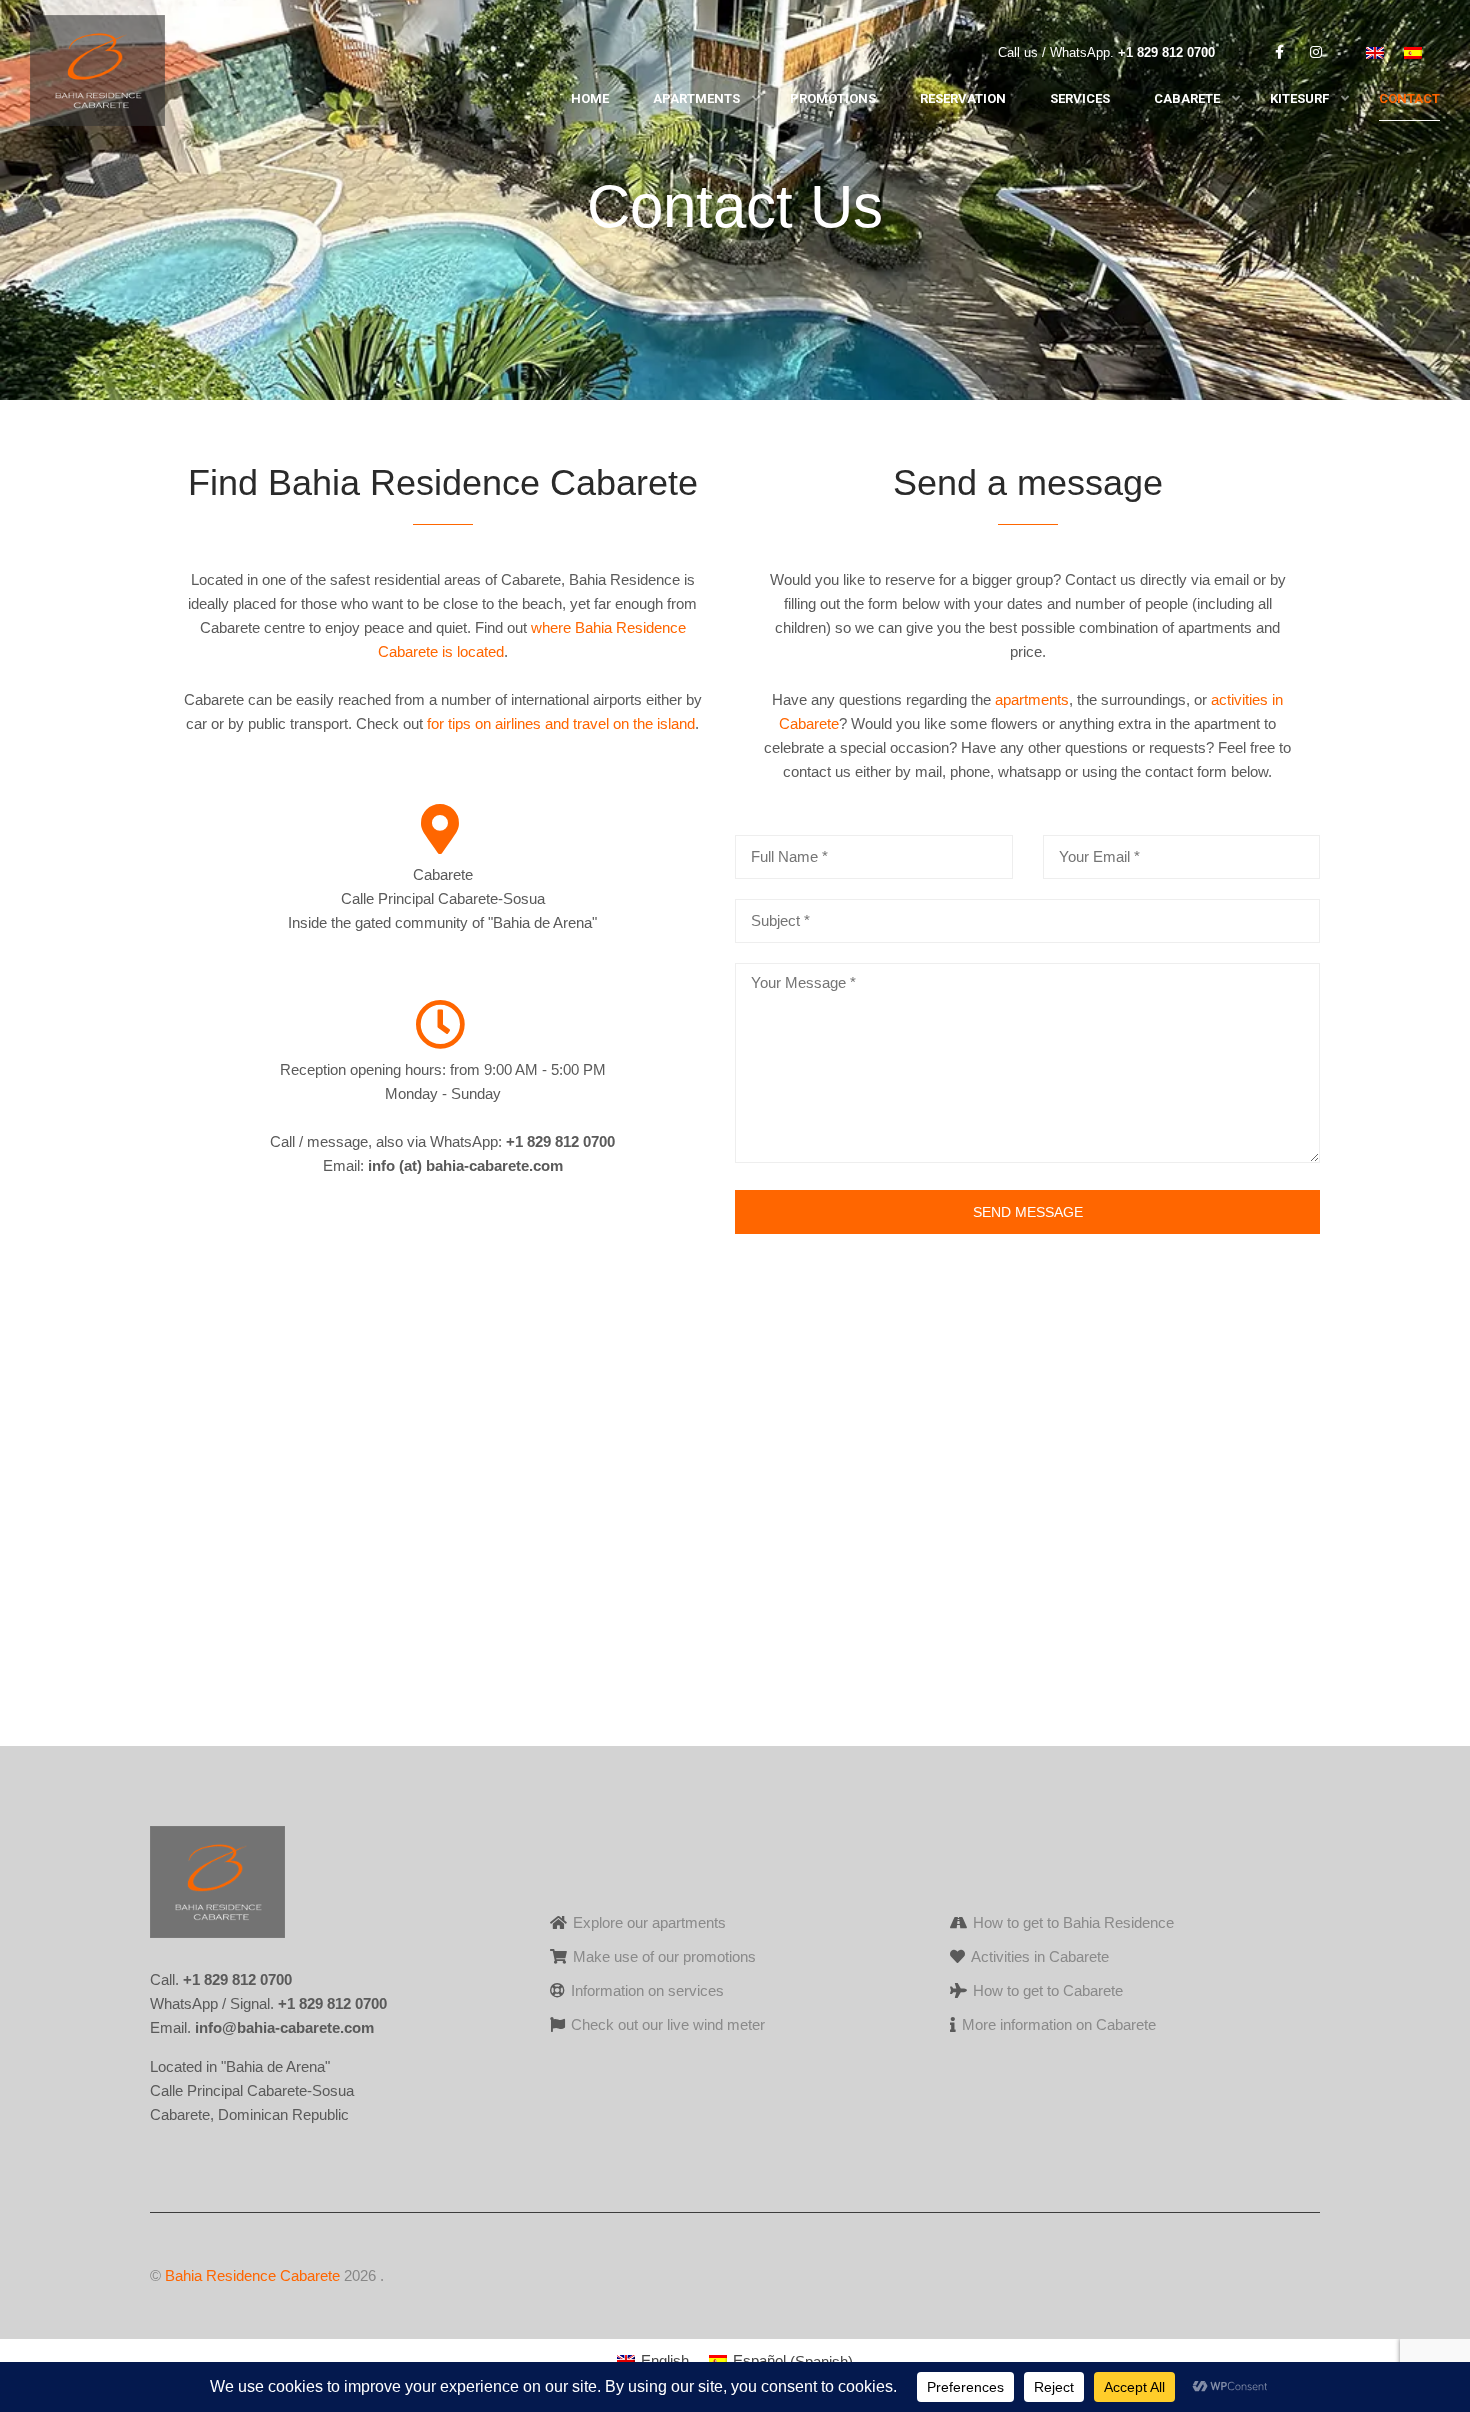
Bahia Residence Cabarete (252, 2275)
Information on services (647, 1990)
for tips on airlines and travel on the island (561, 723)
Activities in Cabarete (1040, 1956)
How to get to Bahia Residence (1073, 1922)
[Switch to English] (1375, 53)
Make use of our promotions (664, 1956)
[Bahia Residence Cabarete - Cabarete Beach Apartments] (97, 75)
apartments (1032, 699)
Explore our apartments (649, 1922)
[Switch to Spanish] (1413, 53)
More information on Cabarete (1059, 2024)
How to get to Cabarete (1048, 1990)
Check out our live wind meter (668, 2024)
